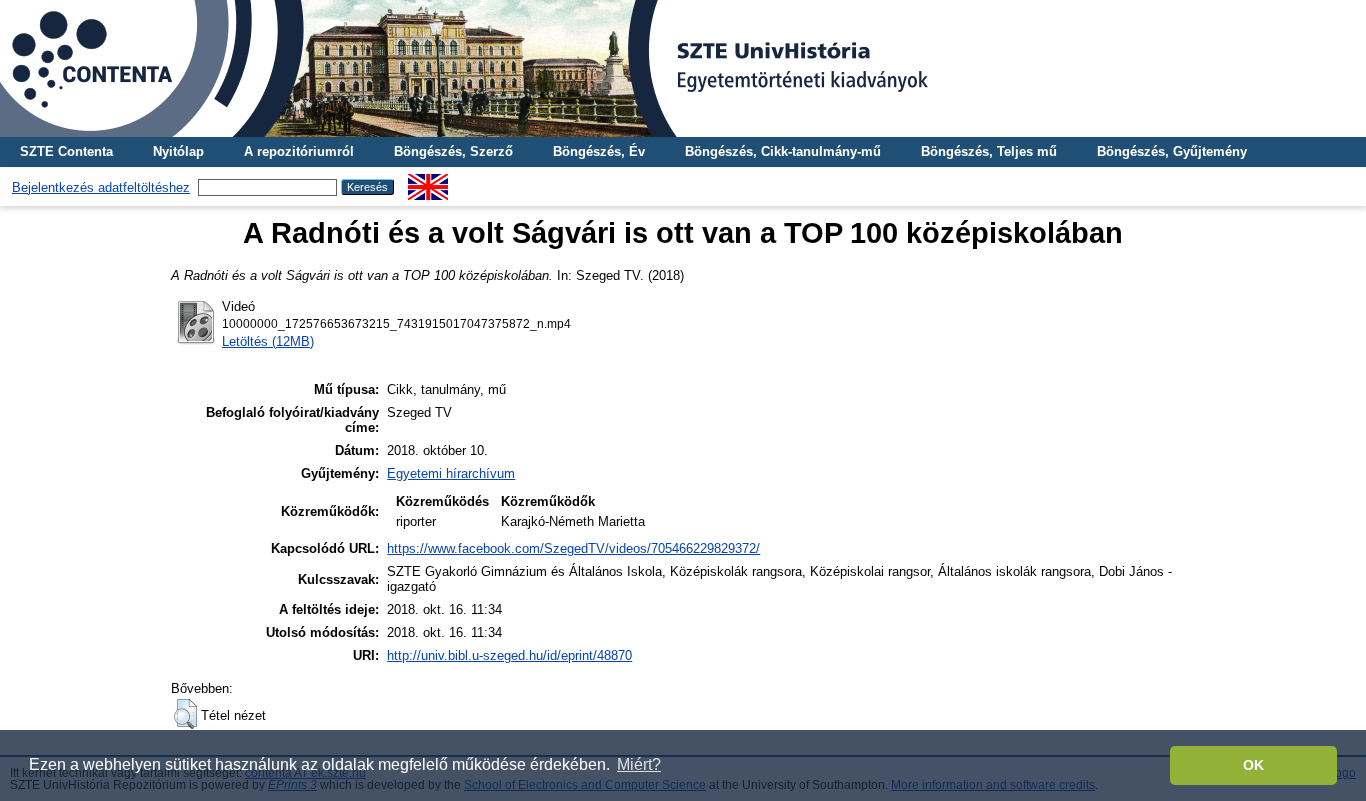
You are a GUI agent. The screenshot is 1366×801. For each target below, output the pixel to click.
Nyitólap (178, 151)
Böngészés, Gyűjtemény (1172, 151)
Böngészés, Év (599, 151)
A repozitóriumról (299, 151)
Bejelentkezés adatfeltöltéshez (101, 187)
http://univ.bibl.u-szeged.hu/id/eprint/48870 (509, 655)
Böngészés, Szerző (453, 151)
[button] (185, 714)
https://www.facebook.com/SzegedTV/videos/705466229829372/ (573, 548)
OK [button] (1253, 765)
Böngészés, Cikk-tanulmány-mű (783, 151)
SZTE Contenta (66, 151)
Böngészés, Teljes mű (989, 151)
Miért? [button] (639, 764)
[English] (428, 181)
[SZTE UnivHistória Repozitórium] (683, 68)
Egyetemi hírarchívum (451, 473)
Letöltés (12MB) (268, 341)
